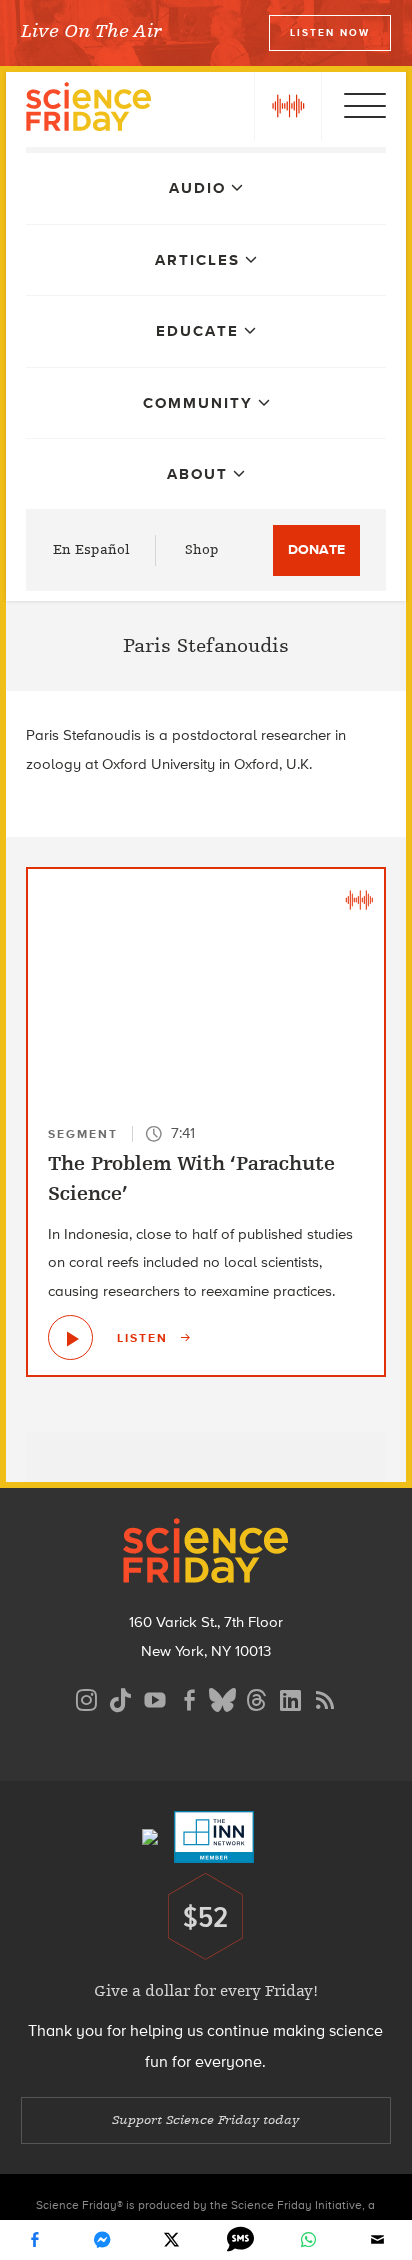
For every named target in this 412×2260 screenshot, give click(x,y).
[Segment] (359, 899)
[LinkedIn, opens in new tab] (291, 1697)
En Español (91, 549)
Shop (202, 549)
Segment (83, 1134)
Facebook (34, 2240)
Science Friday (88, 109)
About (197, 474)
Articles (197, 260)
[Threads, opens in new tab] (257, 1697)
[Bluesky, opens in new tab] (223, 1697)
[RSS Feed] (325, 1697)
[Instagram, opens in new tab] (87, 1697)
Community (198, 403)
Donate (316, 549)
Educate (197, 331)
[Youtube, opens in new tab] (155, 1697)
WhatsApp (309, 2240)
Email (378, 2240)
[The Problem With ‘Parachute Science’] (70, 1337)
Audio (197, 188)
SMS (240, 2240)
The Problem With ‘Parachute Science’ (191, 1178)
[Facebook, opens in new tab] (189, 1697)
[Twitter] (172, 2240)
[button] (288, 106)
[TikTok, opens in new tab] (121, 1697)
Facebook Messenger (103, 2240)
